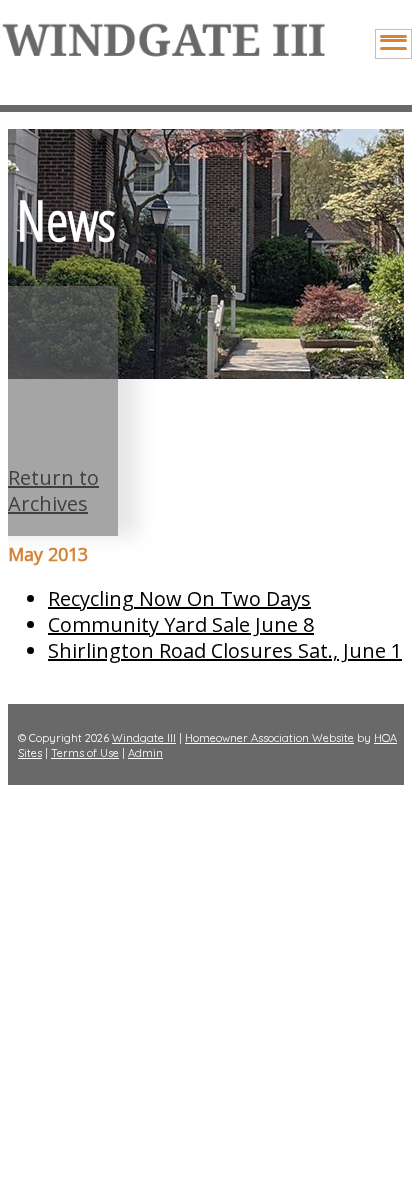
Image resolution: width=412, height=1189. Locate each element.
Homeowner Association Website (269, 738)
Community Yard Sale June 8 (181, 624)
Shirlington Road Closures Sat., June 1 (225, 650)
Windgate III (144, 738)
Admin (145, 753)
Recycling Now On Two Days (179, 598)
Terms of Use (85, 753)
